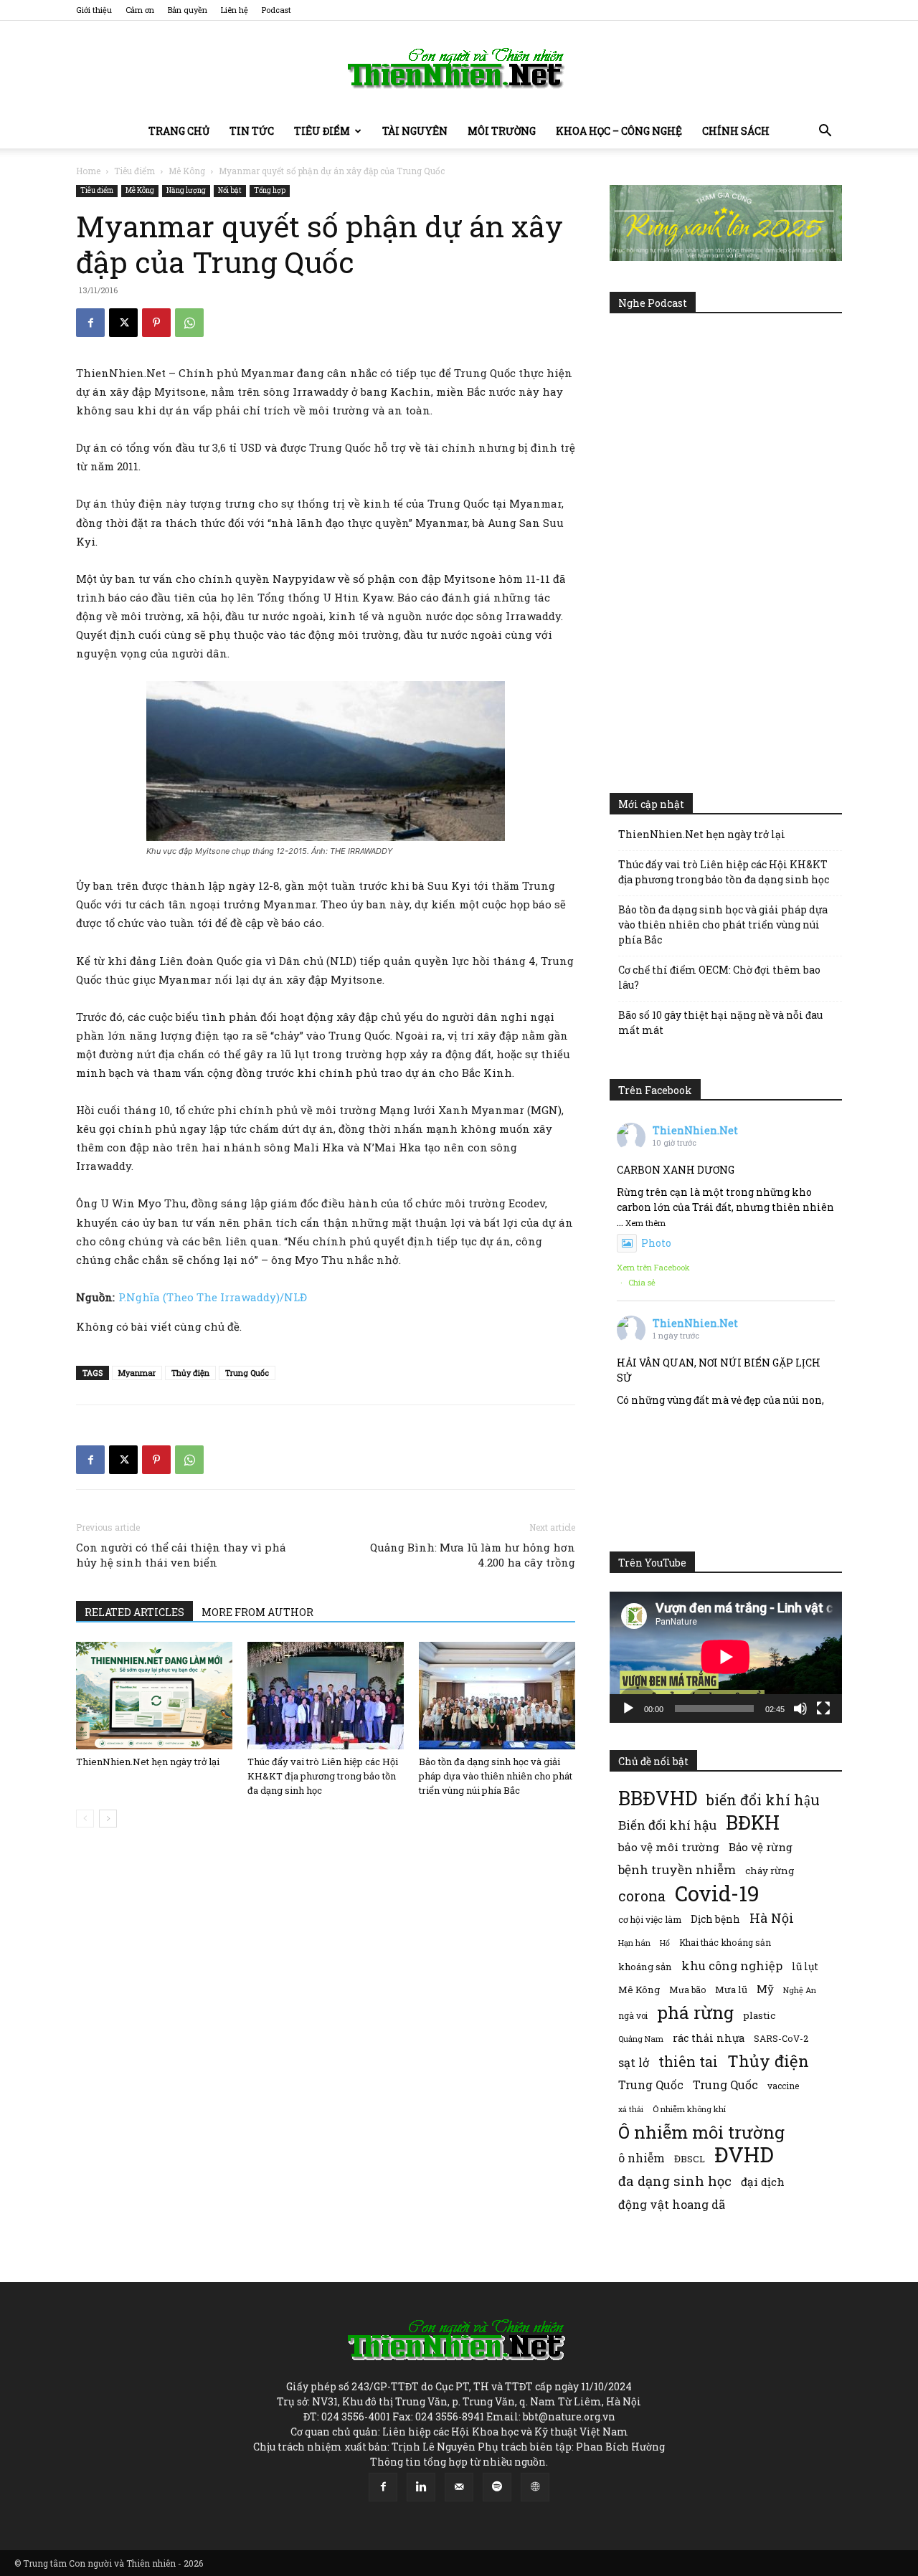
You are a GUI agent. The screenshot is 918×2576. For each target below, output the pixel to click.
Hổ (665, 1943)
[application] (726, 1657)
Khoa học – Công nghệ (619, 131)
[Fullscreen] (823, 1708)
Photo (656, 1243)
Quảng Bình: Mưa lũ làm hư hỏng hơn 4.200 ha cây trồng (473, 1555)
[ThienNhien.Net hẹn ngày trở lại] (154, 1696)
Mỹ (765, 1989)
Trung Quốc (651, 2085)
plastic (759, 2015)
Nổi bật (230, 190)
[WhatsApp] (189, 323)
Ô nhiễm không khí (689, 2109)
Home (88, 171)
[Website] (535, 2487)
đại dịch (763, 2182)
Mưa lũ (731, 1990)
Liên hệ (235, 10)
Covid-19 (717, 1893)
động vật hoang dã (672, 2204)
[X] (123, 323)
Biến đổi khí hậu (667, 1825)
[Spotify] (497, 2487)
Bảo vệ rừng (761, 1847)
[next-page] (108, 1819)
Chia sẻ (642, 1282)
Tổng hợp (270, 190)
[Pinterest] (156, 323)
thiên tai (688, 2062)
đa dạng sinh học (675, 2181)
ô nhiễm (642, 2158)
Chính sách (736, 131)
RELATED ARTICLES (134, 1612)
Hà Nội (772, 1918)
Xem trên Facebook (653, 1267)
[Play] (628, 1708)
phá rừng (695, 2012)
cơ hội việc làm (650, 1919)
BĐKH (753, 1822)
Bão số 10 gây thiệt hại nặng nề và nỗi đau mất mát (720, 1022)
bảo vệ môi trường (669, 1847)
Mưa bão (687, 1990)
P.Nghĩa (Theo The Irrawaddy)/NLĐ (213, 1297)
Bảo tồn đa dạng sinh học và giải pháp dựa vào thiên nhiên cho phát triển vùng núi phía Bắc (496, 1776)
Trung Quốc (247, 1373)
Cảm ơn (140, 10)
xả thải (631, 2109)
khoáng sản (645, 1967)
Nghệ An (800, 1990)
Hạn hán (634, 1943)
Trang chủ (179, 131)
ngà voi (633, 2016)
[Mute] (800, 1708)
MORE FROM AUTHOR (257, 1612)
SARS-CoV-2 (781, 2038)
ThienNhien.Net (695, 1130)
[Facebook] (90, 323)
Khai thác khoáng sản (725, 1942)
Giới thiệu (94, 10)
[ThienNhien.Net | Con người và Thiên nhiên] (459, 68)
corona (642, 1896)
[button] (825, 132)
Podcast (276, 10)
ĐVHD (744, 2154)
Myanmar (137, 1373)
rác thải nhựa (709, 2038)
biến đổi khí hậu (763, 1800)
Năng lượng (186, 190)
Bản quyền (188, 10)
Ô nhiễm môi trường (701, 2132)
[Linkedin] (421, 2487)
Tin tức (252, 131)
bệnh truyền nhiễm (677, 1869)
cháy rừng (770, 1871)
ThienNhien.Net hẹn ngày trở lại (148, 1762)
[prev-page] (85, 1819)
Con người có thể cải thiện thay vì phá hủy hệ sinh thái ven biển (181, 1555)
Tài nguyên (415, 131)
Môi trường (502, 131)
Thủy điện (190, 1373)
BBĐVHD (658, 1798)
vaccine (783, 2086)
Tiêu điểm (322, 131)
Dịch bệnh (715, 1919)
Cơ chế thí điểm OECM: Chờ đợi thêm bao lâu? (719, 977)
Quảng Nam (641, 2039)
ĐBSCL (690, 2159)
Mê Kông (187, 171)
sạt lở (634, 2062)
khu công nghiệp (732, 1966)
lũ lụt (805, 1966)
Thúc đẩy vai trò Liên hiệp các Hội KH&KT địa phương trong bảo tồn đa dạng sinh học (323, 1776)
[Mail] (459, 2487)
